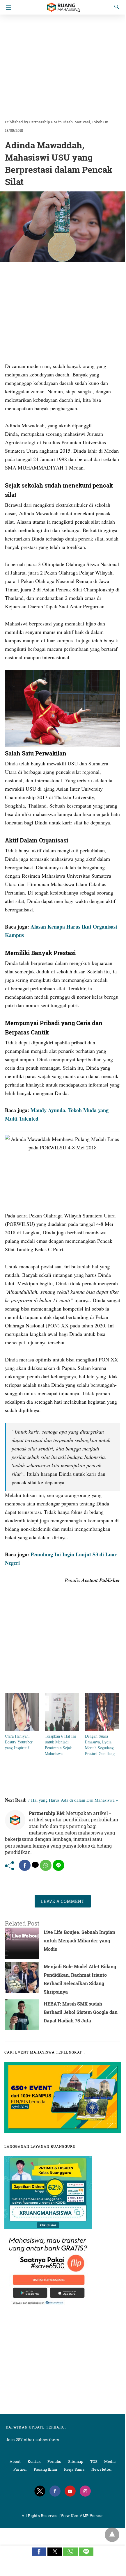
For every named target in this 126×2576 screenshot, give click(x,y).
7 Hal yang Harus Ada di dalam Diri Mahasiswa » (73, 1800)
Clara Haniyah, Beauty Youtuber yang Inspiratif (19, 1742)
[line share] (58, 1865)
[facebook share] (25, 1865)
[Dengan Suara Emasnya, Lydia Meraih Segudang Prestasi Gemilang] (102, 1729)
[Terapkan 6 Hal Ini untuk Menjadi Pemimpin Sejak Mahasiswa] (62, 1729)
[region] (63, 64)
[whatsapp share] (46, 1865)
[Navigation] (7, 7)
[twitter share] (35, 1865)
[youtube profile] (70, 2491)
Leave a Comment (63, 1901)
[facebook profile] (55, 2491)
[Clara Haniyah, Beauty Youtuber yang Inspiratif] (22, 1729)
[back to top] (112, 2535)
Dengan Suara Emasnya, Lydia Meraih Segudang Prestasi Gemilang (100, 1745)
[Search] (116, 7)
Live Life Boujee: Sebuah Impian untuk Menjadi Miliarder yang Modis (79, 1941)
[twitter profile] (40, 2491)
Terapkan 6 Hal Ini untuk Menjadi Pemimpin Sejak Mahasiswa (60, 1745)
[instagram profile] (85, 2491)
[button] (39, 2552)
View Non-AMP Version (82, 2515)
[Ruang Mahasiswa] (63, 5)
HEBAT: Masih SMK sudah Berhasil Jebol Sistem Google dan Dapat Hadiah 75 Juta (81, 2012)
